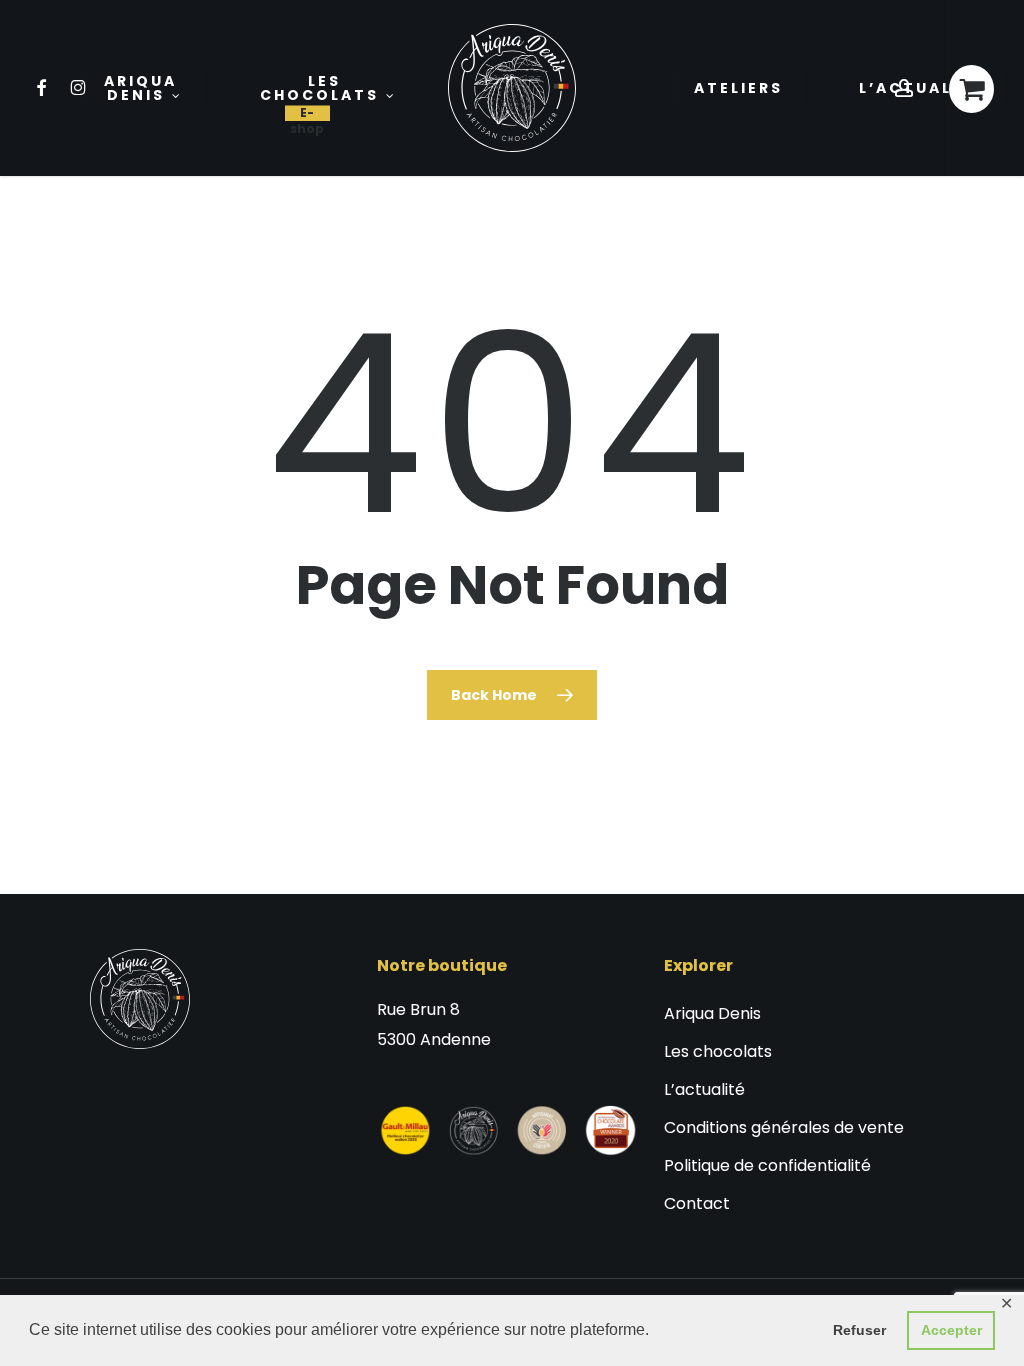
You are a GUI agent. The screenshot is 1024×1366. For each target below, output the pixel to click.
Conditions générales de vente (784, 1127)
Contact (697, 1203)
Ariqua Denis (712, 1013)
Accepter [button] (951, 1330)
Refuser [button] (859, 1330)
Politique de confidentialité (767, 1165)
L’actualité (704, 1089)
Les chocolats (718, 1051)
